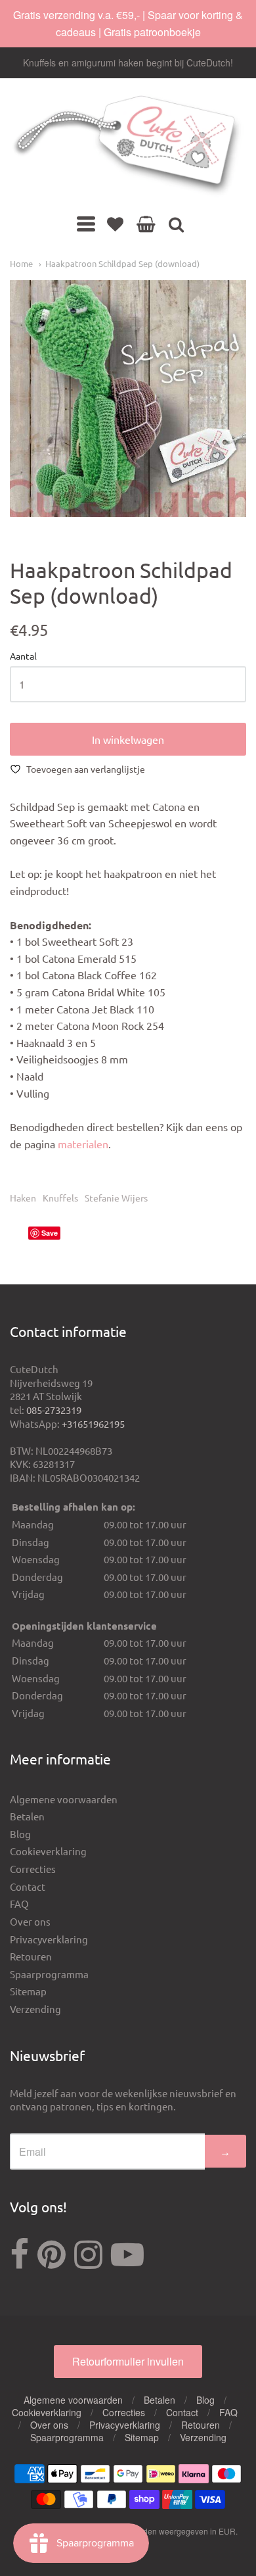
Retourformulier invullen (128, 2361)
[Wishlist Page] (115, 224)
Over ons (30, 1921)
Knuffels (60, 1198)
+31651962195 (93, 1423)
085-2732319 (54, 1410)
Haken (23, 1198)
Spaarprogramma (49, 1974)
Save (50, 1233)
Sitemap (28, 1991)
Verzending (35, 2009)
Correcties (33, 1869)
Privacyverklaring (49, 1939)
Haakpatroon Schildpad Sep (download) (122, 263)
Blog (20, 1834)
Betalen (27, 1816)
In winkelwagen (128, 739)
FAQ (19, 1904)
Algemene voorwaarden (64, 1799)
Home (21, 263)
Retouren (31, 1956)
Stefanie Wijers (116, 1198)
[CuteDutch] (128, 146)
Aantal (23, 656)
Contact (28, 1886)
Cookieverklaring (48, 1851)
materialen (83, 1144)
